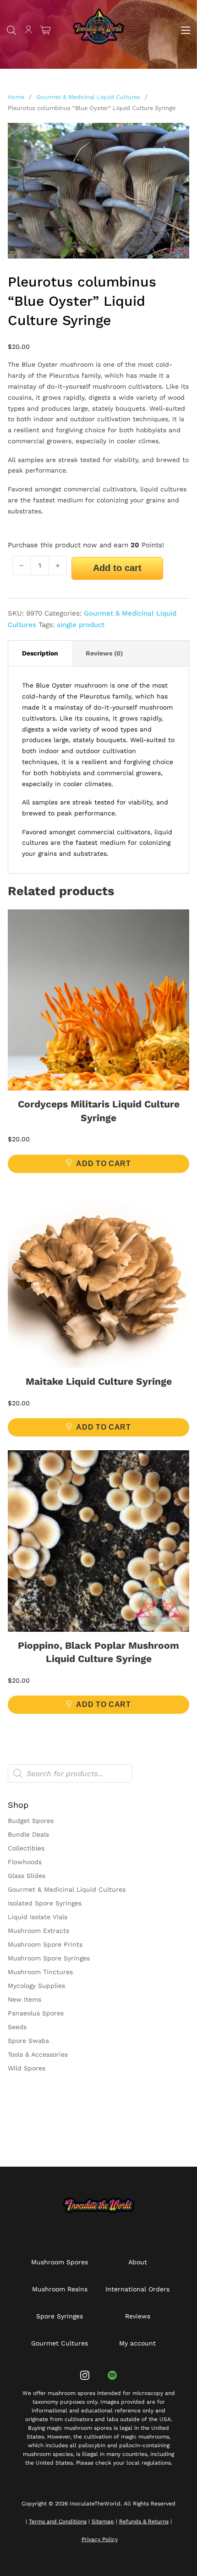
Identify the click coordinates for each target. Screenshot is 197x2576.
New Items (25, 1999)
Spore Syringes (60, 2316)
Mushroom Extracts (38, 1931)
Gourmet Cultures (60, 2343)
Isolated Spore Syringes (45, 1903)
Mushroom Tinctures (40, 1972)
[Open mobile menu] (186, 30)
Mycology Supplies (36, 1986)
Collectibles (26, 1848)
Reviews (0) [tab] (104, 653)
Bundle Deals (28, 1834)
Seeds (17, 2027)
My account (137, 2343)
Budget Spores (31, 1821)
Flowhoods (25, 1862)
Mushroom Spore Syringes (49, 1958)
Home (16, 97)
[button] (177, 135)
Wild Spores (27, 2068)
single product (81, 625)
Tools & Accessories (38, 2054)
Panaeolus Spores (36, 2013)
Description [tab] (40, 653)
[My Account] (29, 31)
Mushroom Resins (60, 2289)
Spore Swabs (28, 2041)
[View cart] (46, 30)
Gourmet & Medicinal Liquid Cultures (88, 97)
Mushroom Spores (60, 2262)
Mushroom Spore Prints (45, 1944)
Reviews (138, 2316)
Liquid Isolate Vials (38, 1917)
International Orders (137, 2289)
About (138, 2262)
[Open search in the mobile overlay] (11, 30)
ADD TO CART (103, 1164)
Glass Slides (27, 1876)
